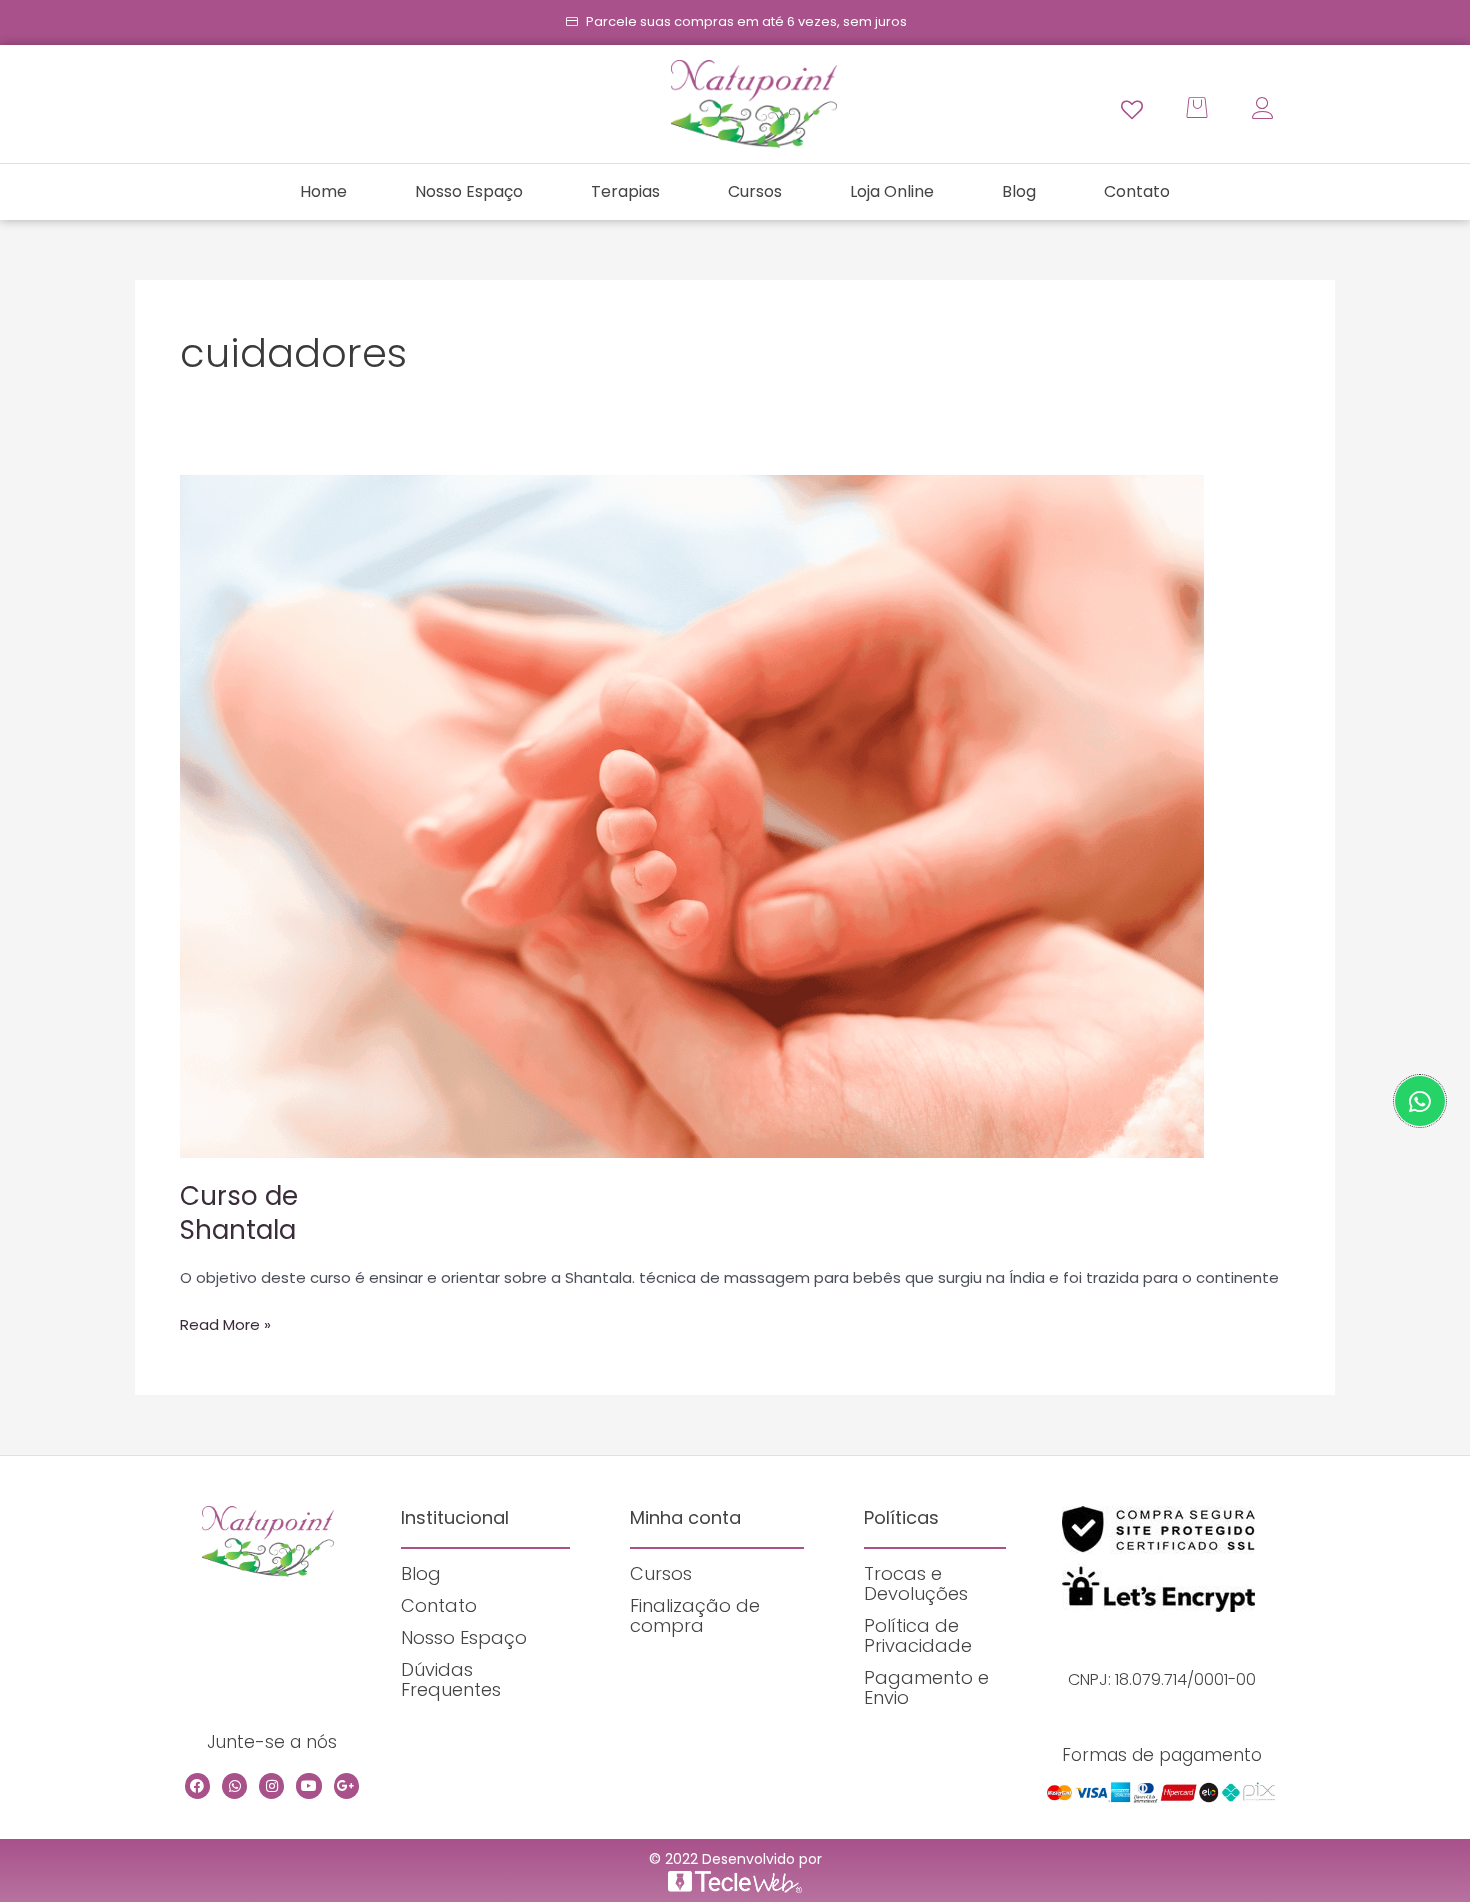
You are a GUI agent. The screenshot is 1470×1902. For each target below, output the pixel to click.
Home (323, 191)
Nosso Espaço (469, 191)
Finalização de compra (695, 1615)
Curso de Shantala (239, 1213)
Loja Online (892, 191)
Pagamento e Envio (926, 1687)
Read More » (225, 1324)
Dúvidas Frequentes (451, 1679)
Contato (1137, 191)
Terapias (625, 191)
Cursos (755, 191)
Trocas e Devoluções (916, 1583)
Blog (1019, 191)
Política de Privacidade (918, 1635)
